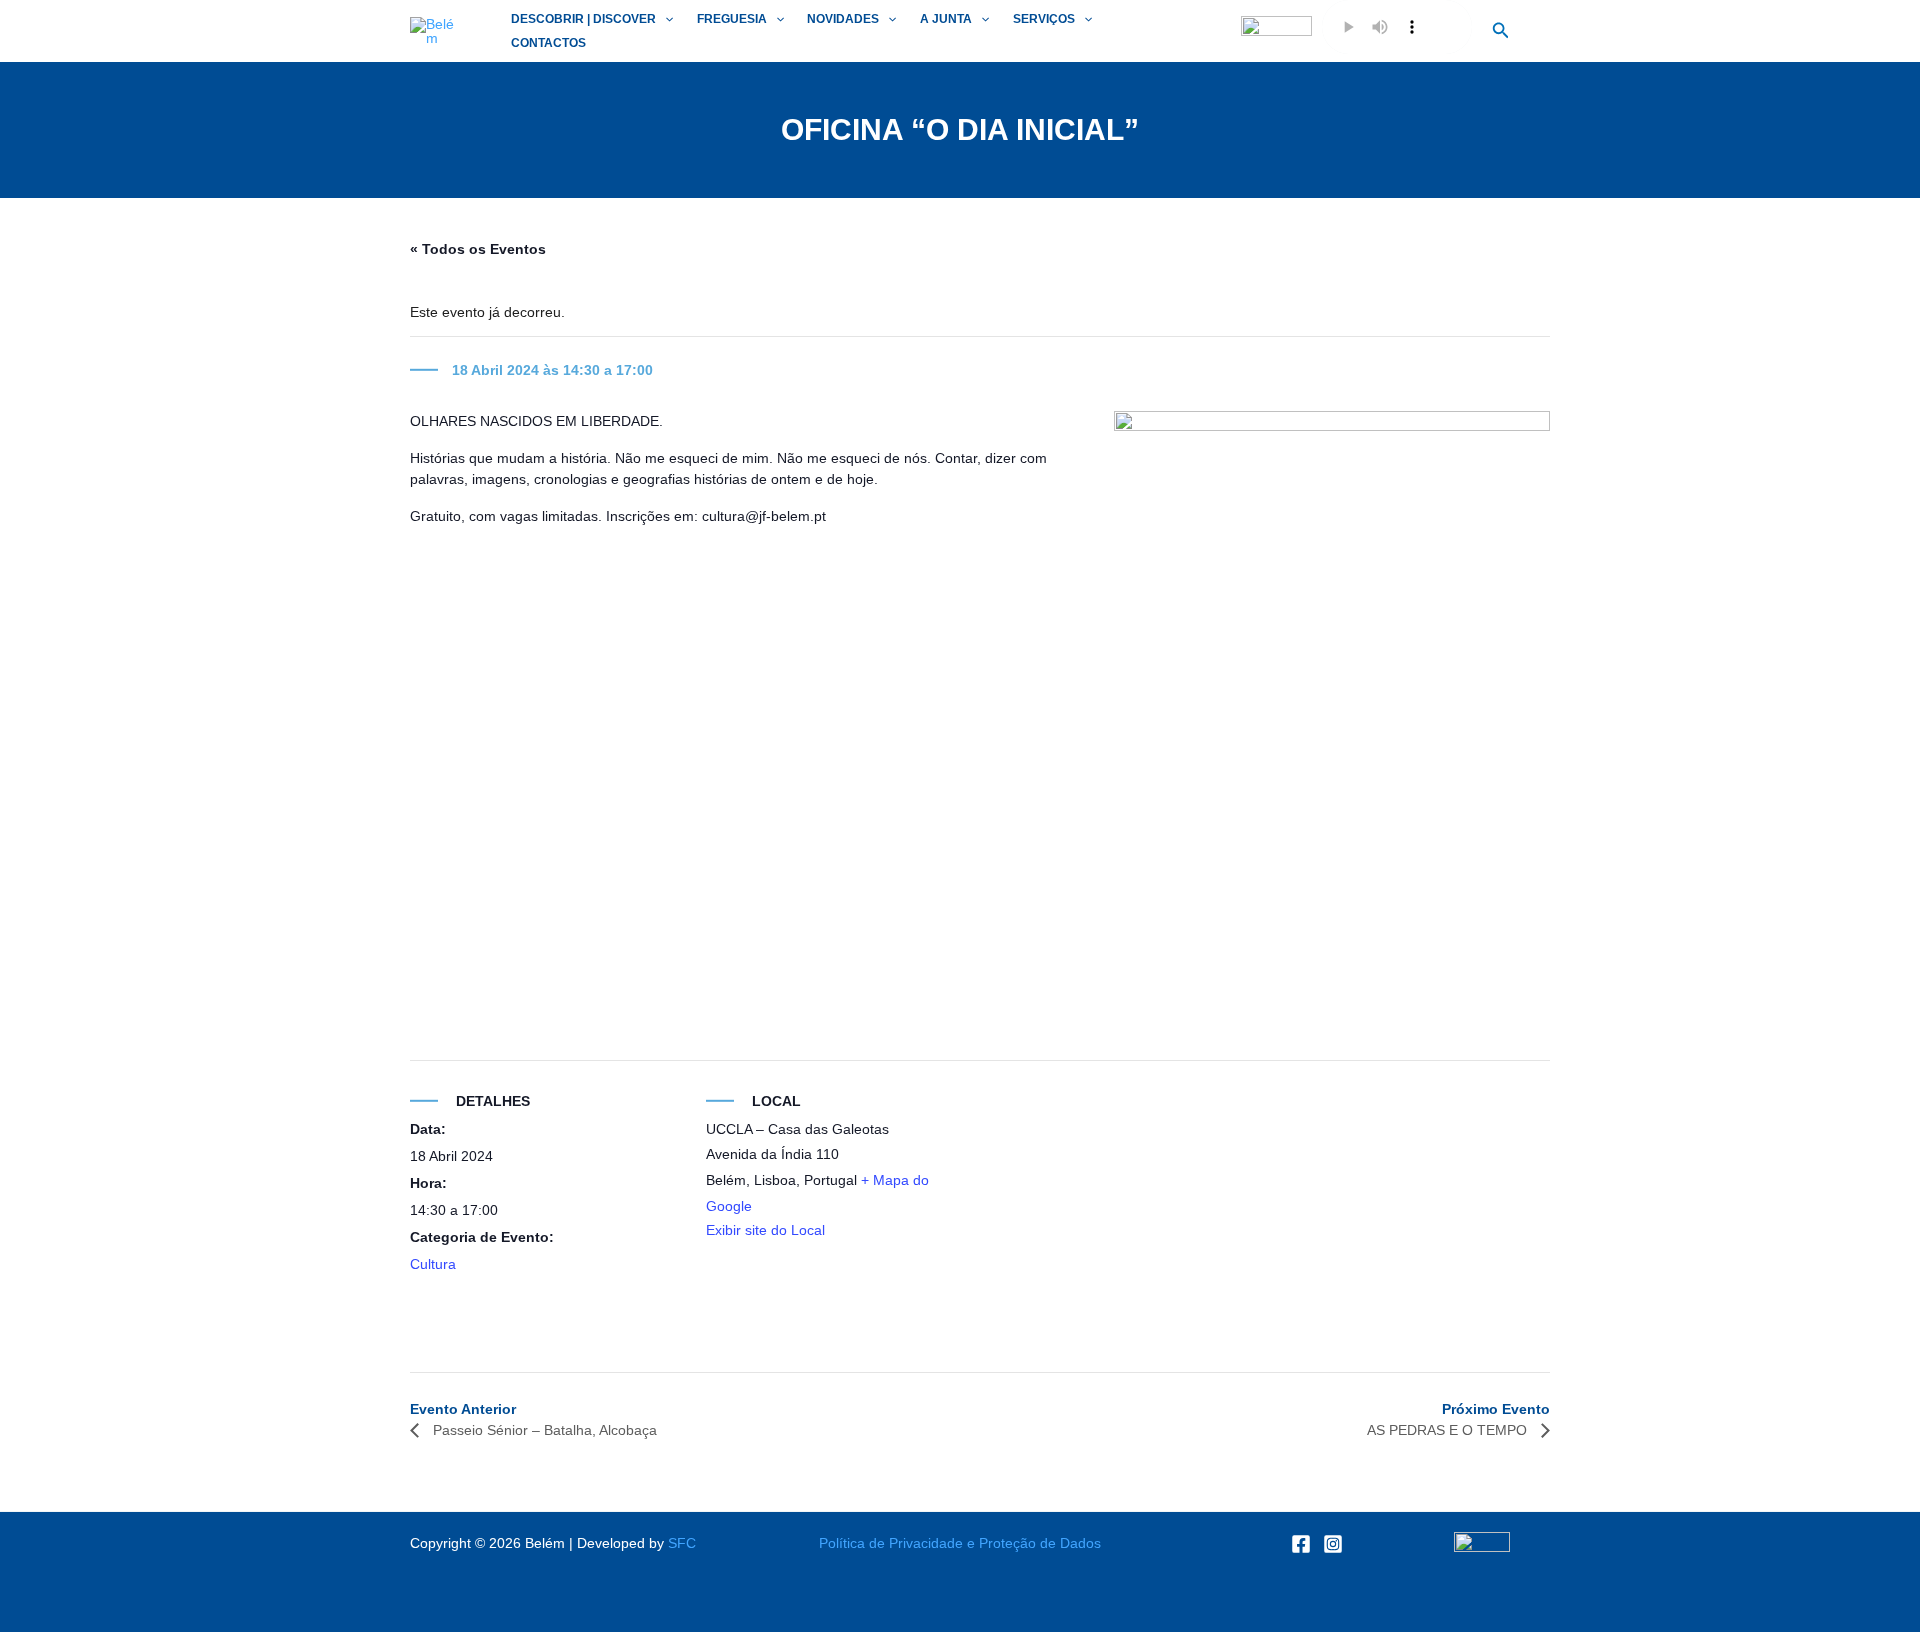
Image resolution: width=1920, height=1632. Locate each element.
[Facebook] (1301, 1544)
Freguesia (732, 19)
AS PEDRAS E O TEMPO (1449, 1430)
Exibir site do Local (765, 1230)
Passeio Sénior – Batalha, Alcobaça (543, 1430)
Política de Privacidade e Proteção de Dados (960, 1543)
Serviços (1044, 19)
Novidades (843, 19)
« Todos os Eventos (478, 249)
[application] (664, 19)
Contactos (548, 43)
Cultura (433, 1264)
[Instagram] (1333, 1544)
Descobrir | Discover (583, 19)
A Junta (946, 19)
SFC (682, 1543)
